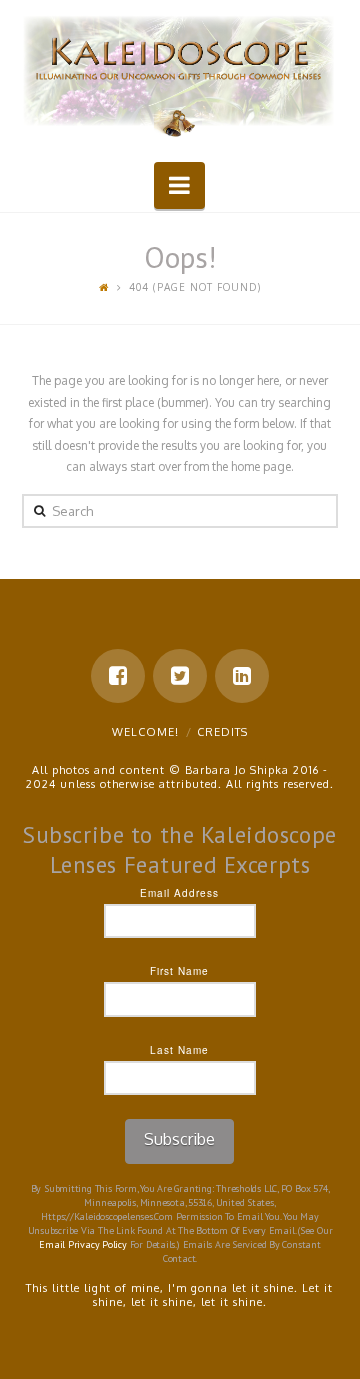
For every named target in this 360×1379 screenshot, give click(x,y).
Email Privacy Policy (83, 1244)
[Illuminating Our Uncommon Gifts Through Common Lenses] (180, 77)
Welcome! (145, 732)
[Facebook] (118, 676)
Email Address (179, 893)
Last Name (179, 1050)
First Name (179, 971)
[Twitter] (180, 676)
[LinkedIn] (242, 676)
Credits (222, 732)
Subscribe (179, 1139)
